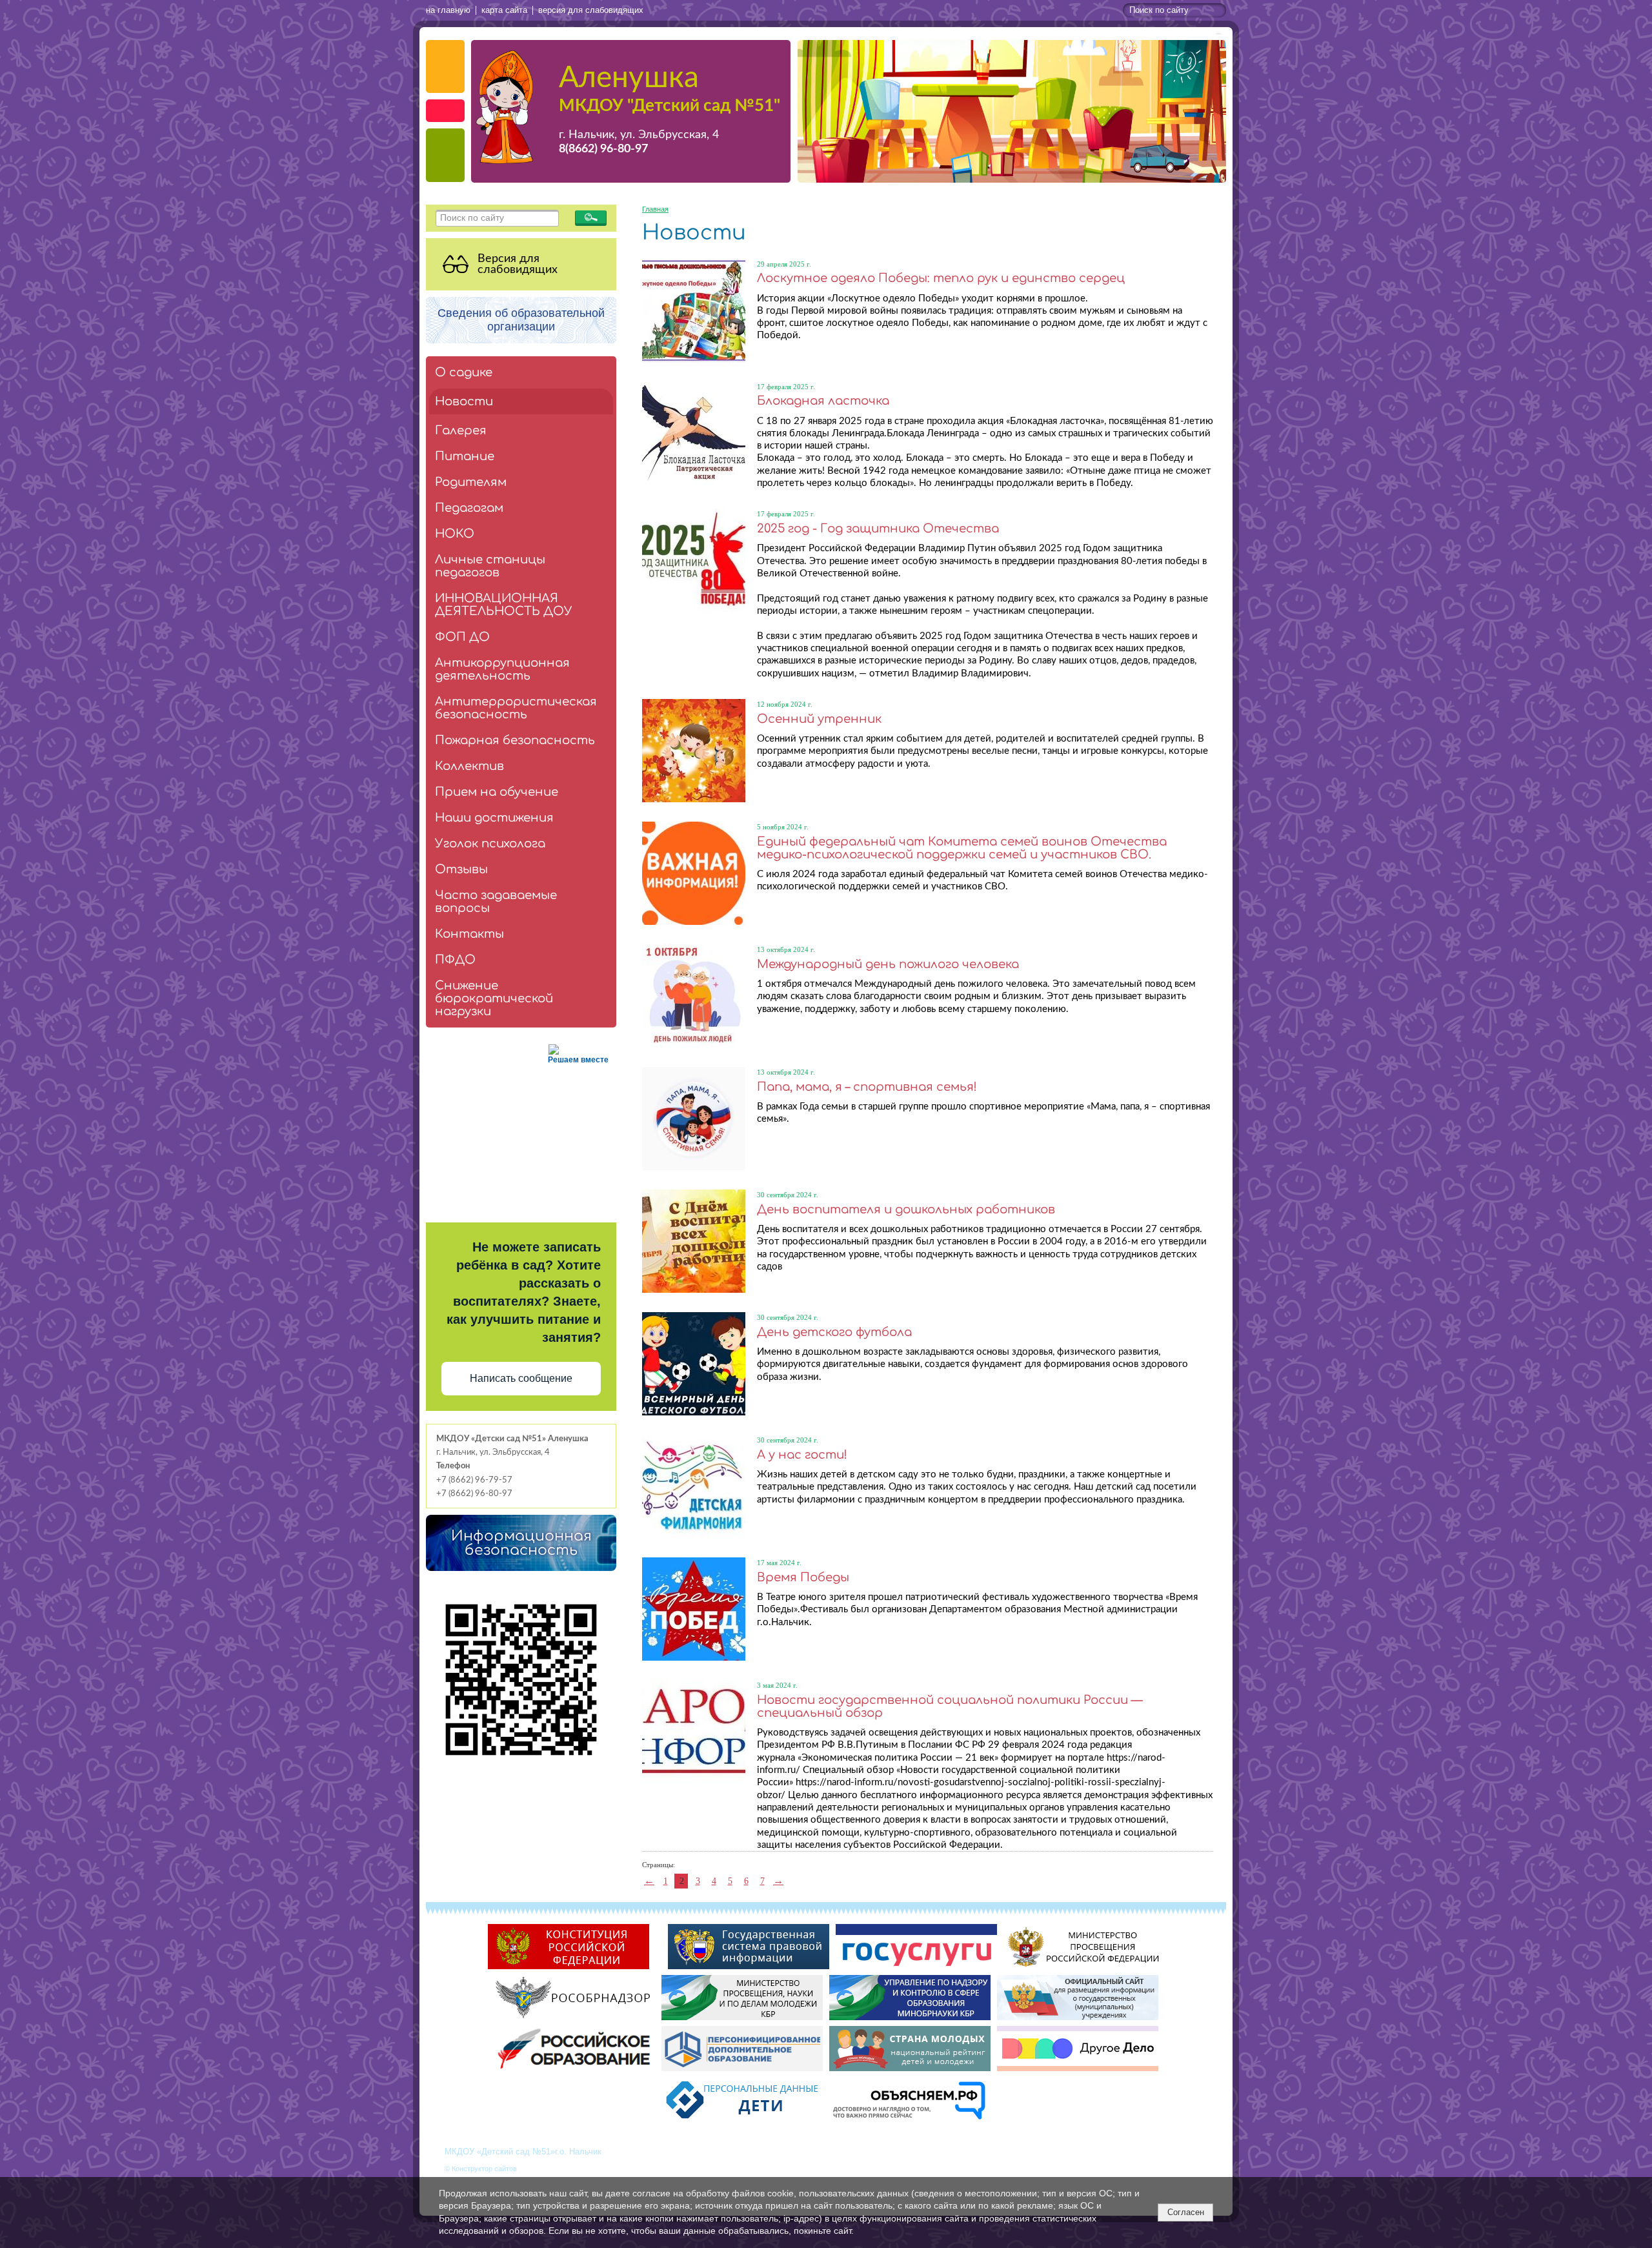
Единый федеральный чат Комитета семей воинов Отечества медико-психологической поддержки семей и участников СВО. (962, 848)
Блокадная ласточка (823, 401)
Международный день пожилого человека (888, 964)
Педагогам (469, 508)
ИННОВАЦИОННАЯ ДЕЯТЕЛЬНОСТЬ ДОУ (504, 605)
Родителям (471, 482)
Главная (655, 209)
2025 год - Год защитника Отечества (878, 529)
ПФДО (455, 960)
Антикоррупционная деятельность (502, 669)
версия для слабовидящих (591, 10)
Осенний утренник (819, 719)
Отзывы (461, 869)
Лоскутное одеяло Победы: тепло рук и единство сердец (941, 278)
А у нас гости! (802, 1455)
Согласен (1186, 2212)
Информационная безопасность (521, 1543)
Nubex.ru (533, 2169)
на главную (448, 10)
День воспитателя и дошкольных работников (906, 1210)
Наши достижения (494, 818)
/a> (659, 1969)
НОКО (455, 534)
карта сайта (504, 10)
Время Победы (803, 1577)
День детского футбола (834, 1332)
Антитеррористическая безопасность (516, 708)
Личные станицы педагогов (490, 566)
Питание (465, 456)
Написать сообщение (521, 1378)
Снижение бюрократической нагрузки (494, 998)
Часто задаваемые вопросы (496, 902)
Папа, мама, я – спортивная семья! (867, 1087)
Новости (464, 401)
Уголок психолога (490, 844)
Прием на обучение (497, 792)
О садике (464, 372)
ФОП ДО (462, 637)
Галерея (461, 430)
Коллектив (469, 766)
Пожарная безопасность (515, 740)
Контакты (469, 934)
